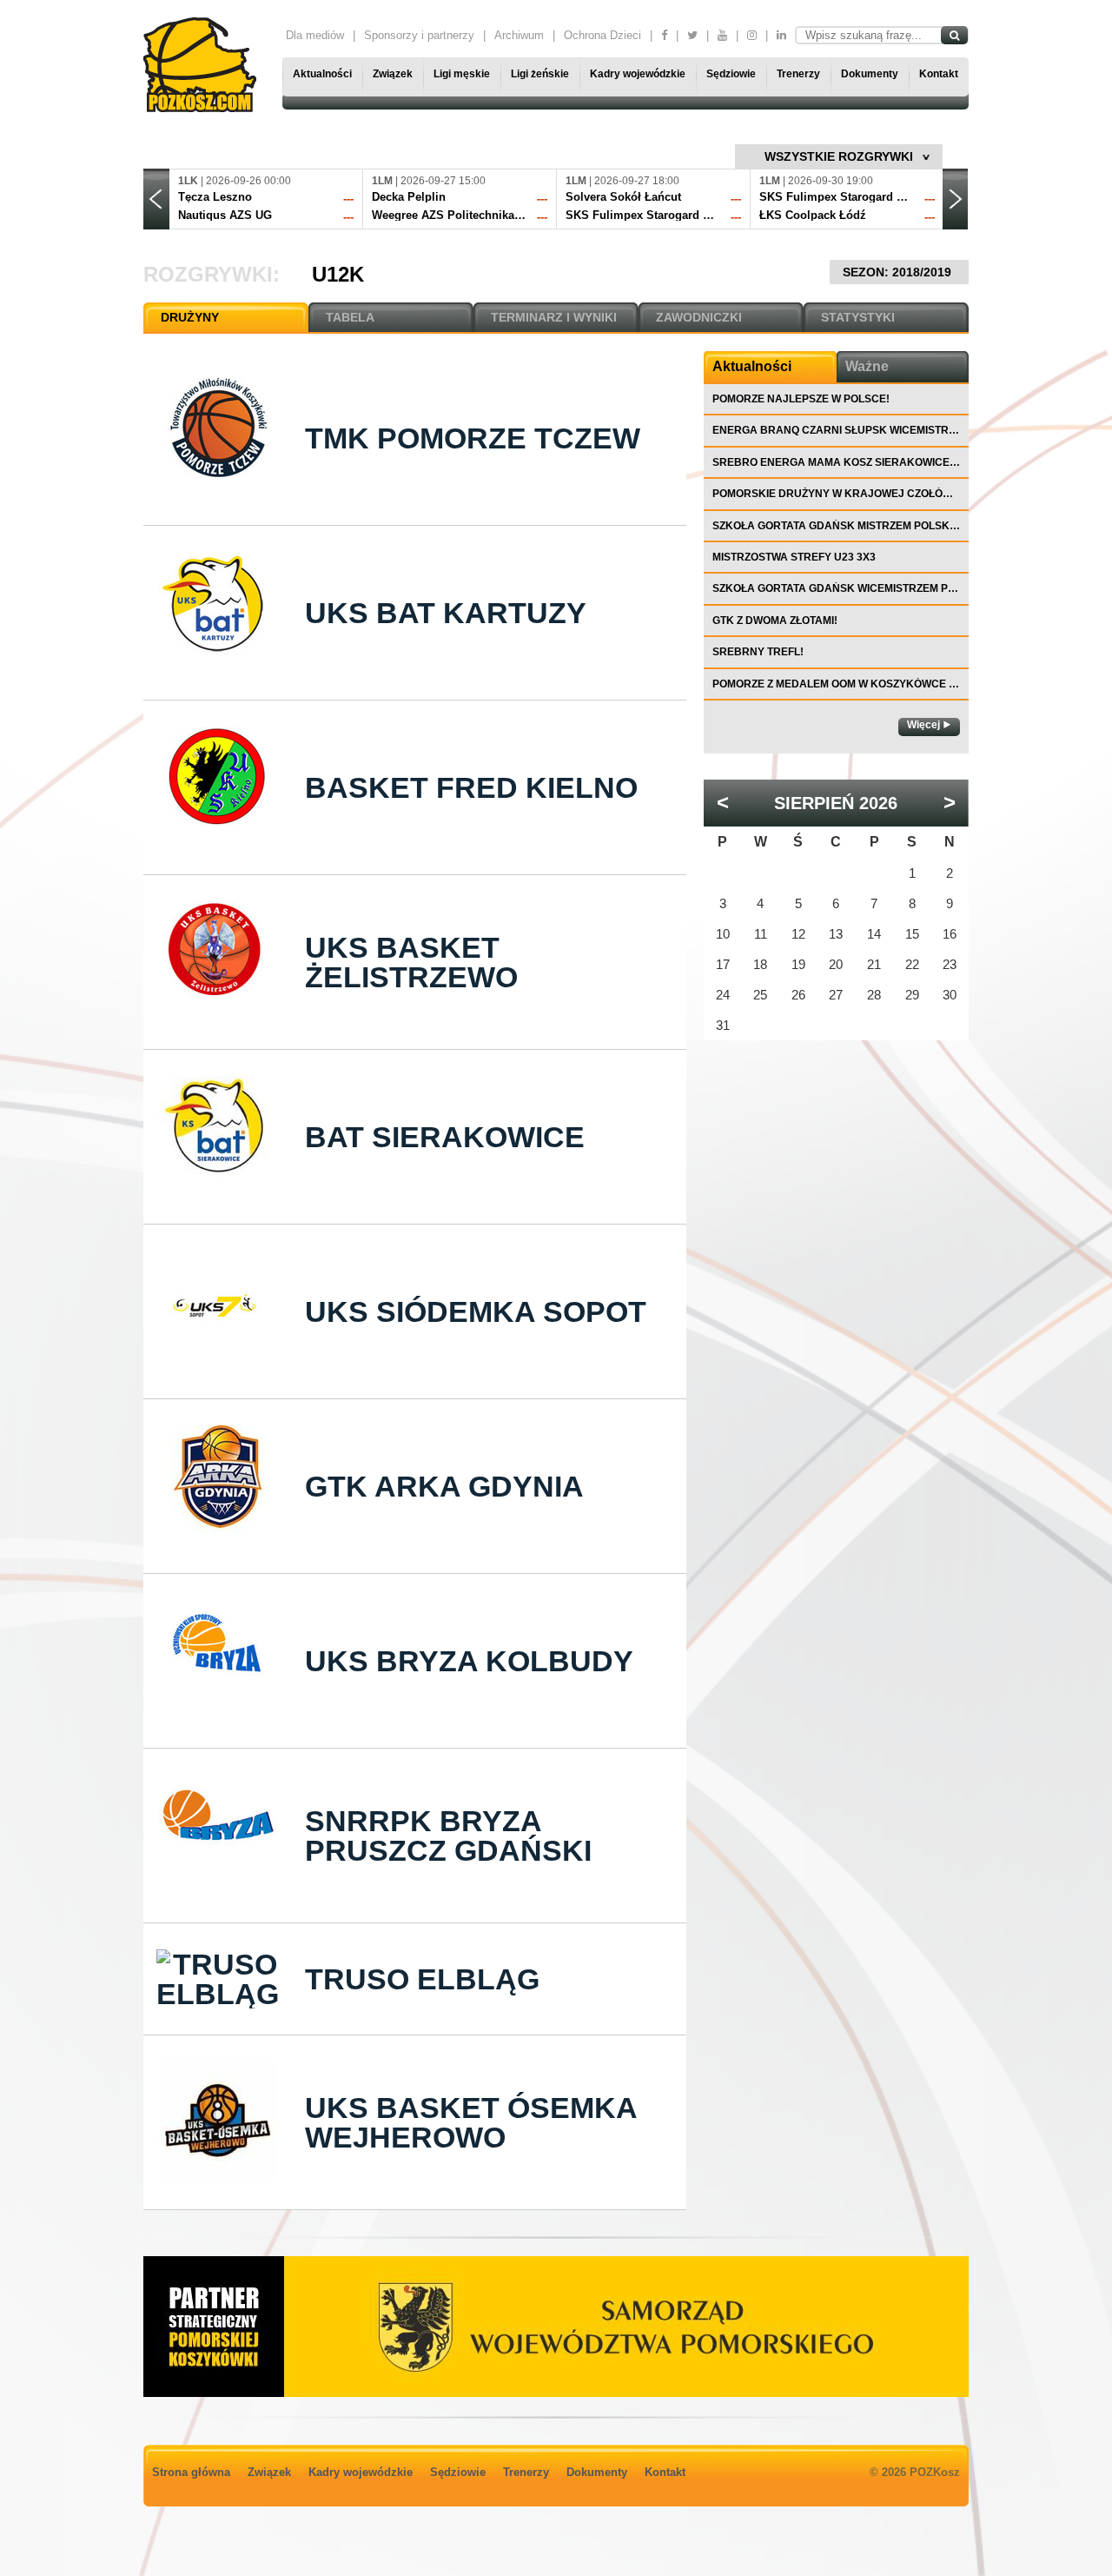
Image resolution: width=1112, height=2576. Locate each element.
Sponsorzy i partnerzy (419, 35)
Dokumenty (870, 74)
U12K (338, 274)
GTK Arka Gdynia (444, 1486)
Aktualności (322, 74)
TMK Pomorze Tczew (473, 438)
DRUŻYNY (190, 317)
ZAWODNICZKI (699, 317)
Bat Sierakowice (445, 1137)
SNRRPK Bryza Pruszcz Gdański (448, 1836)
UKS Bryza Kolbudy (469, 1661)
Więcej (923, 725)
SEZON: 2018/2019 (899, 272)
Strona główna (191, 2472)
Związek (393, 74)
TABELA (350, 317)
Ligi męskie (462, 74)
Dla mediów (315, 35)
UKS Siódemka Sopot (476, 1311)
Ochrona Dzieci (602, 35)
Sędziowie (731, 74)
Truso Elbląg (422, 1979)
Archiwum (519, 35)
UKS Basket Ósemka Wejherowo (471, 2122)
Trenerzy (798, 74)
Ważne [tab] (867, 366)
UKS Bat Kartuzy (446, 613)
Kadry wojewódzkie (638, 74)
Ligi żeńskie (540, 74)
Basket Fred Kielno (471, 787)
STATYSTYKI (858, 317)
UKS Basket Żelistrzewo (411, 962)
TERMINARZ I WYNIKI (554, 317)
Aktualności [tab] (752, 366)
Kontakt (939, 74)
